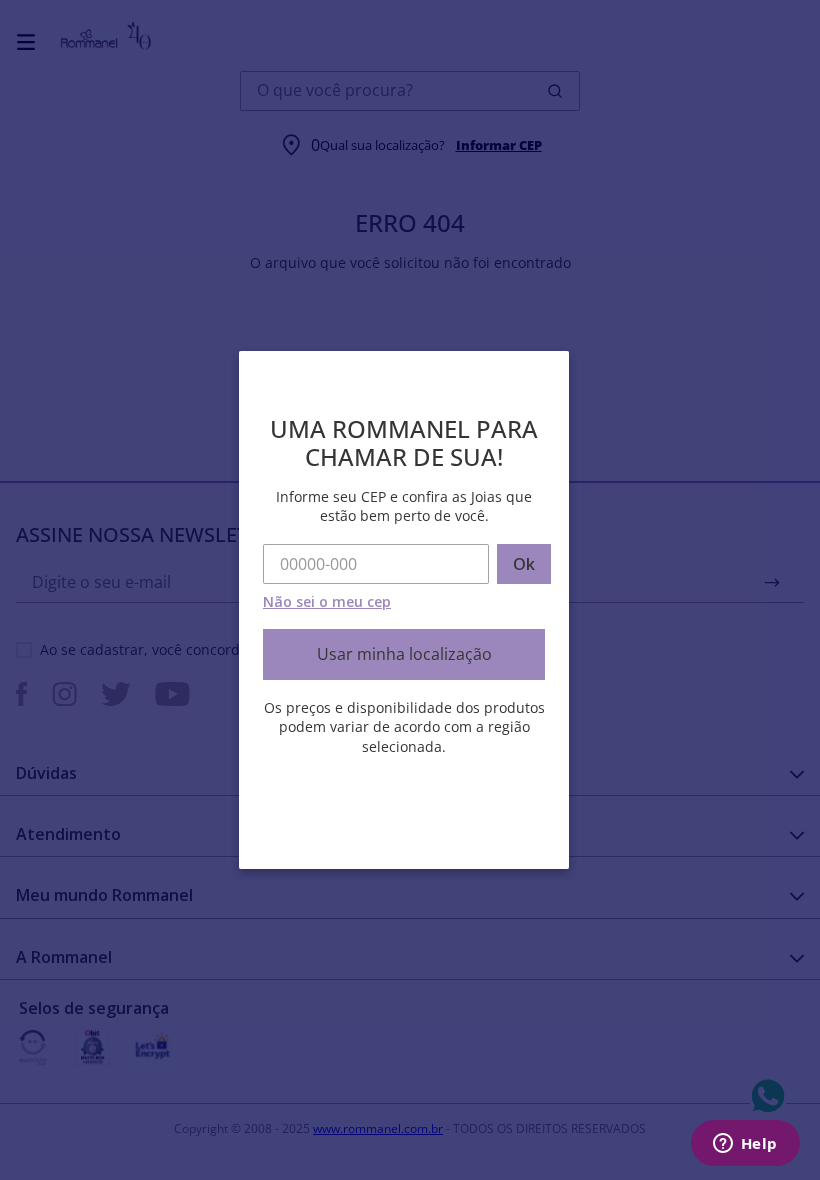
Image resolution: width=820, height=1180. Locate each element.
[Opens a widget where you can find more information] (745, 1145)
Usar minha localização (404, 654)
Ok (524, 564)
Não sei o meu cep (327, 601)
